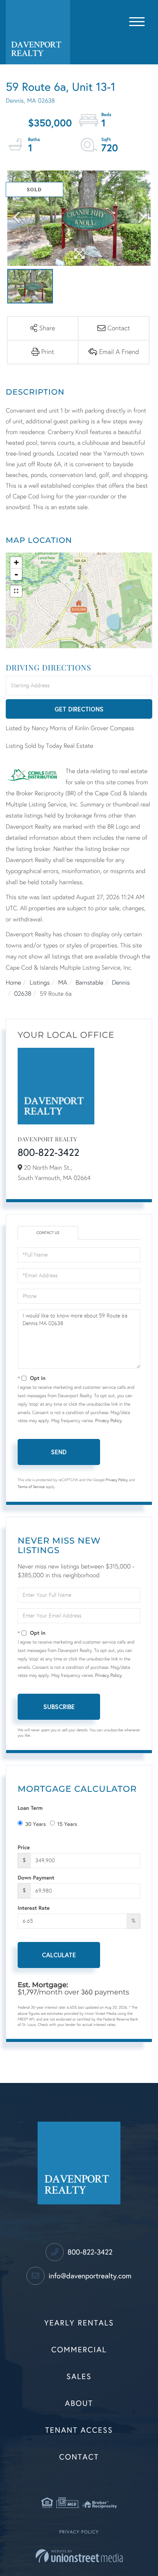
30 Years (36, 1824)
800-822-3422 (49, 1153)
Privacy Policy (108, 1421)
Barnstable (90, 983)
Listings (39, 983)
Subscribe (59, 1707)
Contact (79, 2457)
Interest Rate (34, 1908)
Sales (79, 2377)
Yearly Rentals (79, 2323)
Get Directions (79, 709)
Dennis (121, 983)
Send (59, 1452)
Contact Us (48, 1233)
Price (24, 1847)
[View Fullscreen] (16, 591)
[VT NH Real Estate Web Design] (79, 2556)
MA (63, 983)
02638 (23, 994)
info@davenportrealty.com (89, 2276)
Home (13, 983)
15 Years (67, 1824)
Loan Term (30, 1808)
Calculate (59, 1955)
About (79, 2404)
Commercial (79, 2350)
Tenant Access (79, 2430)
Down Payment (36, 1877)
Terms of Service (31, 1487)
